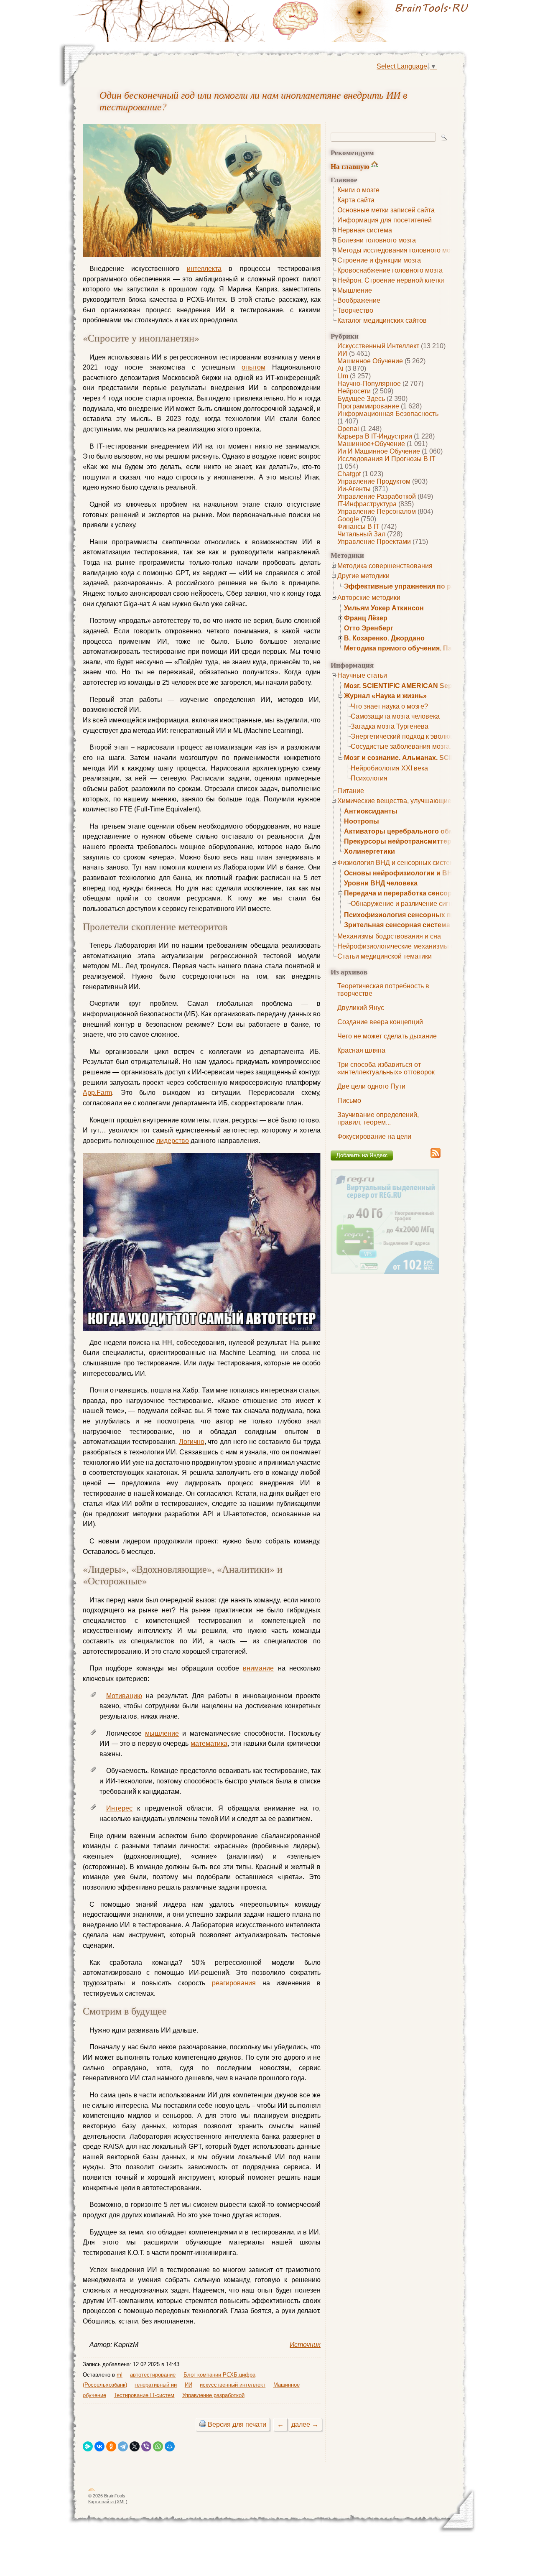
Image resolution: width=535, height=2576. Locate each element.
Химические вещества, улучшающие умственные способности (435, 801)
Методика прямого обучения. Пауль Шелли (416, 648)
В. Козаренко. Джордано (384, 638)
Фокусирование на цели (374, 1136)
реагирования (234, 1983)
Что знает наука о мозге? (389, 706)
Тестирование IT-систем (144, 2395)
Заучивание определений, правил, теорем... (378, 1118)
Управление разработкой (377, 496)
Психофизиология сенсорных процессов (414, 915)
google (348, 519)
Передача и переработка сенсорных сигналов (421, 893)
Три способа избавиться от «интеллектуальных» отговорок (386, 1068)
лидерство (173, 1141)
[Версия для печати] (203, 2424)
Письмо (349, 1101)
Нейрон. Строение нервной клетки (391, 280)
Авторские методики (369, 598)
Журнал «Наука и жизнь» (385, 696)
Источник (305, 2345)
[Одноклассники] (111, 2446)
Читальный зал (361, 534)
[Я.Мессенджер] (88, 2446)
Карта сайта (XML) (108, 2502)
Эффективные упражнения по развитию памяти (425, 586)
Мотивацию (124, 1696)
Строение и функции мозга (379, 260)
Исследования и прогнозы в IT (386, 459)
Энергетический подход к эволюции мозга (416, 736)
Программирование (368, 406)
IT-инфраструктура (367, 504)
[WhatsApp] (158, 2446)
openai (348, 429)
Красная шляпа (361, 1050)
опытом (253, 367)
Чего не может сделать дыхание (387, 1036)
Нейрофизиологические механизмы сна (399, 946)
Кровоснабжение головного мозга (390, 270)
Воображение (359, 300)
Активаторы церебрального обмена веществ (420, 831)
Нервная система (365, 230)
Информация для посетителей (385, 220)
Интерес (119, 1808)
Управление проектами (374, 542)
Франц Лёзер (366, 618)
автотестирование (153, 2375)
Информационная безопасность (388, 414)
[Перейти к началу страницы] (92, 2491)
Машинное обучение (370, 361)
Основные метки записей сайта (386, 210)
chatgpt (349, 474)
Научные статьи (362, 675)
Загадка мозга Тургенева (390, 726)
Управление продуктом (374, 481)
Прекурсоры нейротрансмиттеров (402, 841)
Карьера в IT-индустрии (375, 436)
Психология (369, 778)
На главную (350, 166)
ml (120, 2375)
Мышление (355, 290)
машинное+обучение (371, 444)
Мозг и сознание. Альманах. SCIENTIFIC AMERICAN (429, 758)
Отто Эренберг (369, 628)
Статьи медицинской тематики (385, 956)
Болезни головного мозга (377, 240)
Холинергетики (369, 851)
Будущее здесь (361, 399)
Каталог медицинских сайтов (382, 320)
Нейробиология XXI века (389, 768)
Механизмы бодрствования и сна (389, 936)
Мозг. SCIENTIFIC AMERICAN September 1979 (418, 686)
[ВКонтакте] (99, 2446)
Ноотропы (362, 821)
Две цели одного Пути (371, 1086)
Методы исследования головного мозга (399, 250)
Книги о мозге (358, 190)
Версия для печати (237, 2424)
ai (340, 369)
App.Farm (97, 1093)
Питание (351, 791)
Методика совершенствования (385, 566)
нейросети (354, 391)
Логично (192, 1442)
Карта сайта (356, 200)
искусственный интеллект (378, 346)
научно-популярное (369, 384)
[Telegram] (123, 2446)
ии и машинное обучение (379, 451)
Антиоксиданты (371, 811)
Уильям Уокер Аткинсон (384, 608)
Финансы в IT (358, 527)
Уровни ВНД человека (381, 883)
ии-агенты (354, 489)
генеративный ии (156, 2385)
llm (343, 376)
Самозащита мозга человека (395, 716)
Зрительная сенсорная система (397, 925)
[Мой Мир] (170, 2446)
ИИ (342, 353)
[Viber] (146, 2446)
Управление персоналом (377, 511)
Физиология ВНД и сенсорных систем (396, 863)
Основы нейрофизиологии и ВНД (400, 873)
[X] (135, 2446)
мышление (162, 1733)
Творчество (355, 310)
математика (209, 1743)
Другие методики (363, 576)
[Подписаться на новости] (436, 1157)
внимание (258, 1668)
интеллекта (204, 269)
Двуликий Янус (361, 1008)
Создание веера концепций (380, 1022)
